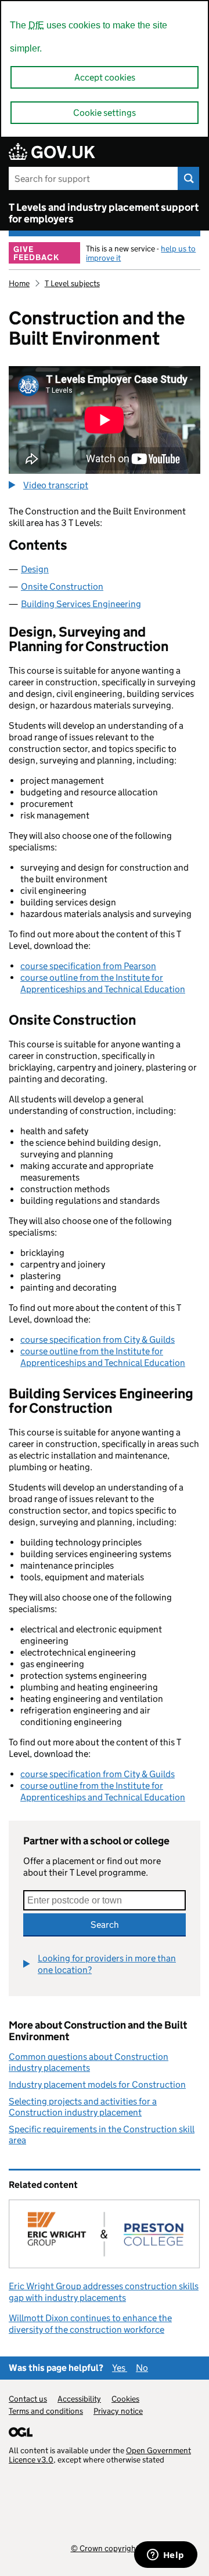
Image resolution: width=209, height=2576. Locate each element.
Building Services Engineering (81, 604)
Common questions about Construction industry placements (89, 2062)
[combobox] (105, 1900)
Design (35, 569)
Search (105, 1925)
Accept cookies (105, 77)
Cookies (125, 2399)
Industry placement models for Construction (97, 2084)
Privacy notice (118, 2411)
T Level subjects (72, 283)
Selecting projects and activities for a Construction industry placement (83, 2107)
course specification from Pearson (88, 966)
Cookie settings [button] (105, 113)
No (142, 2368)
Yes (120, 2368)
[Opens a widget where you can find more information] (165, 2556)
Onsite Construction (62, 587)
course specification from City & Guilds (98, 1340)
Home (19, 283)
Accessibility (79, 2399)
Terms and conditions (46, 2411)
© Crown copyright (105, 2548)
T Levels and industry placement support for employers (104, 213)
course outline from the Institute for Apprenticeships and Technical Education (103, 983)
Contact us (28, 2399)
